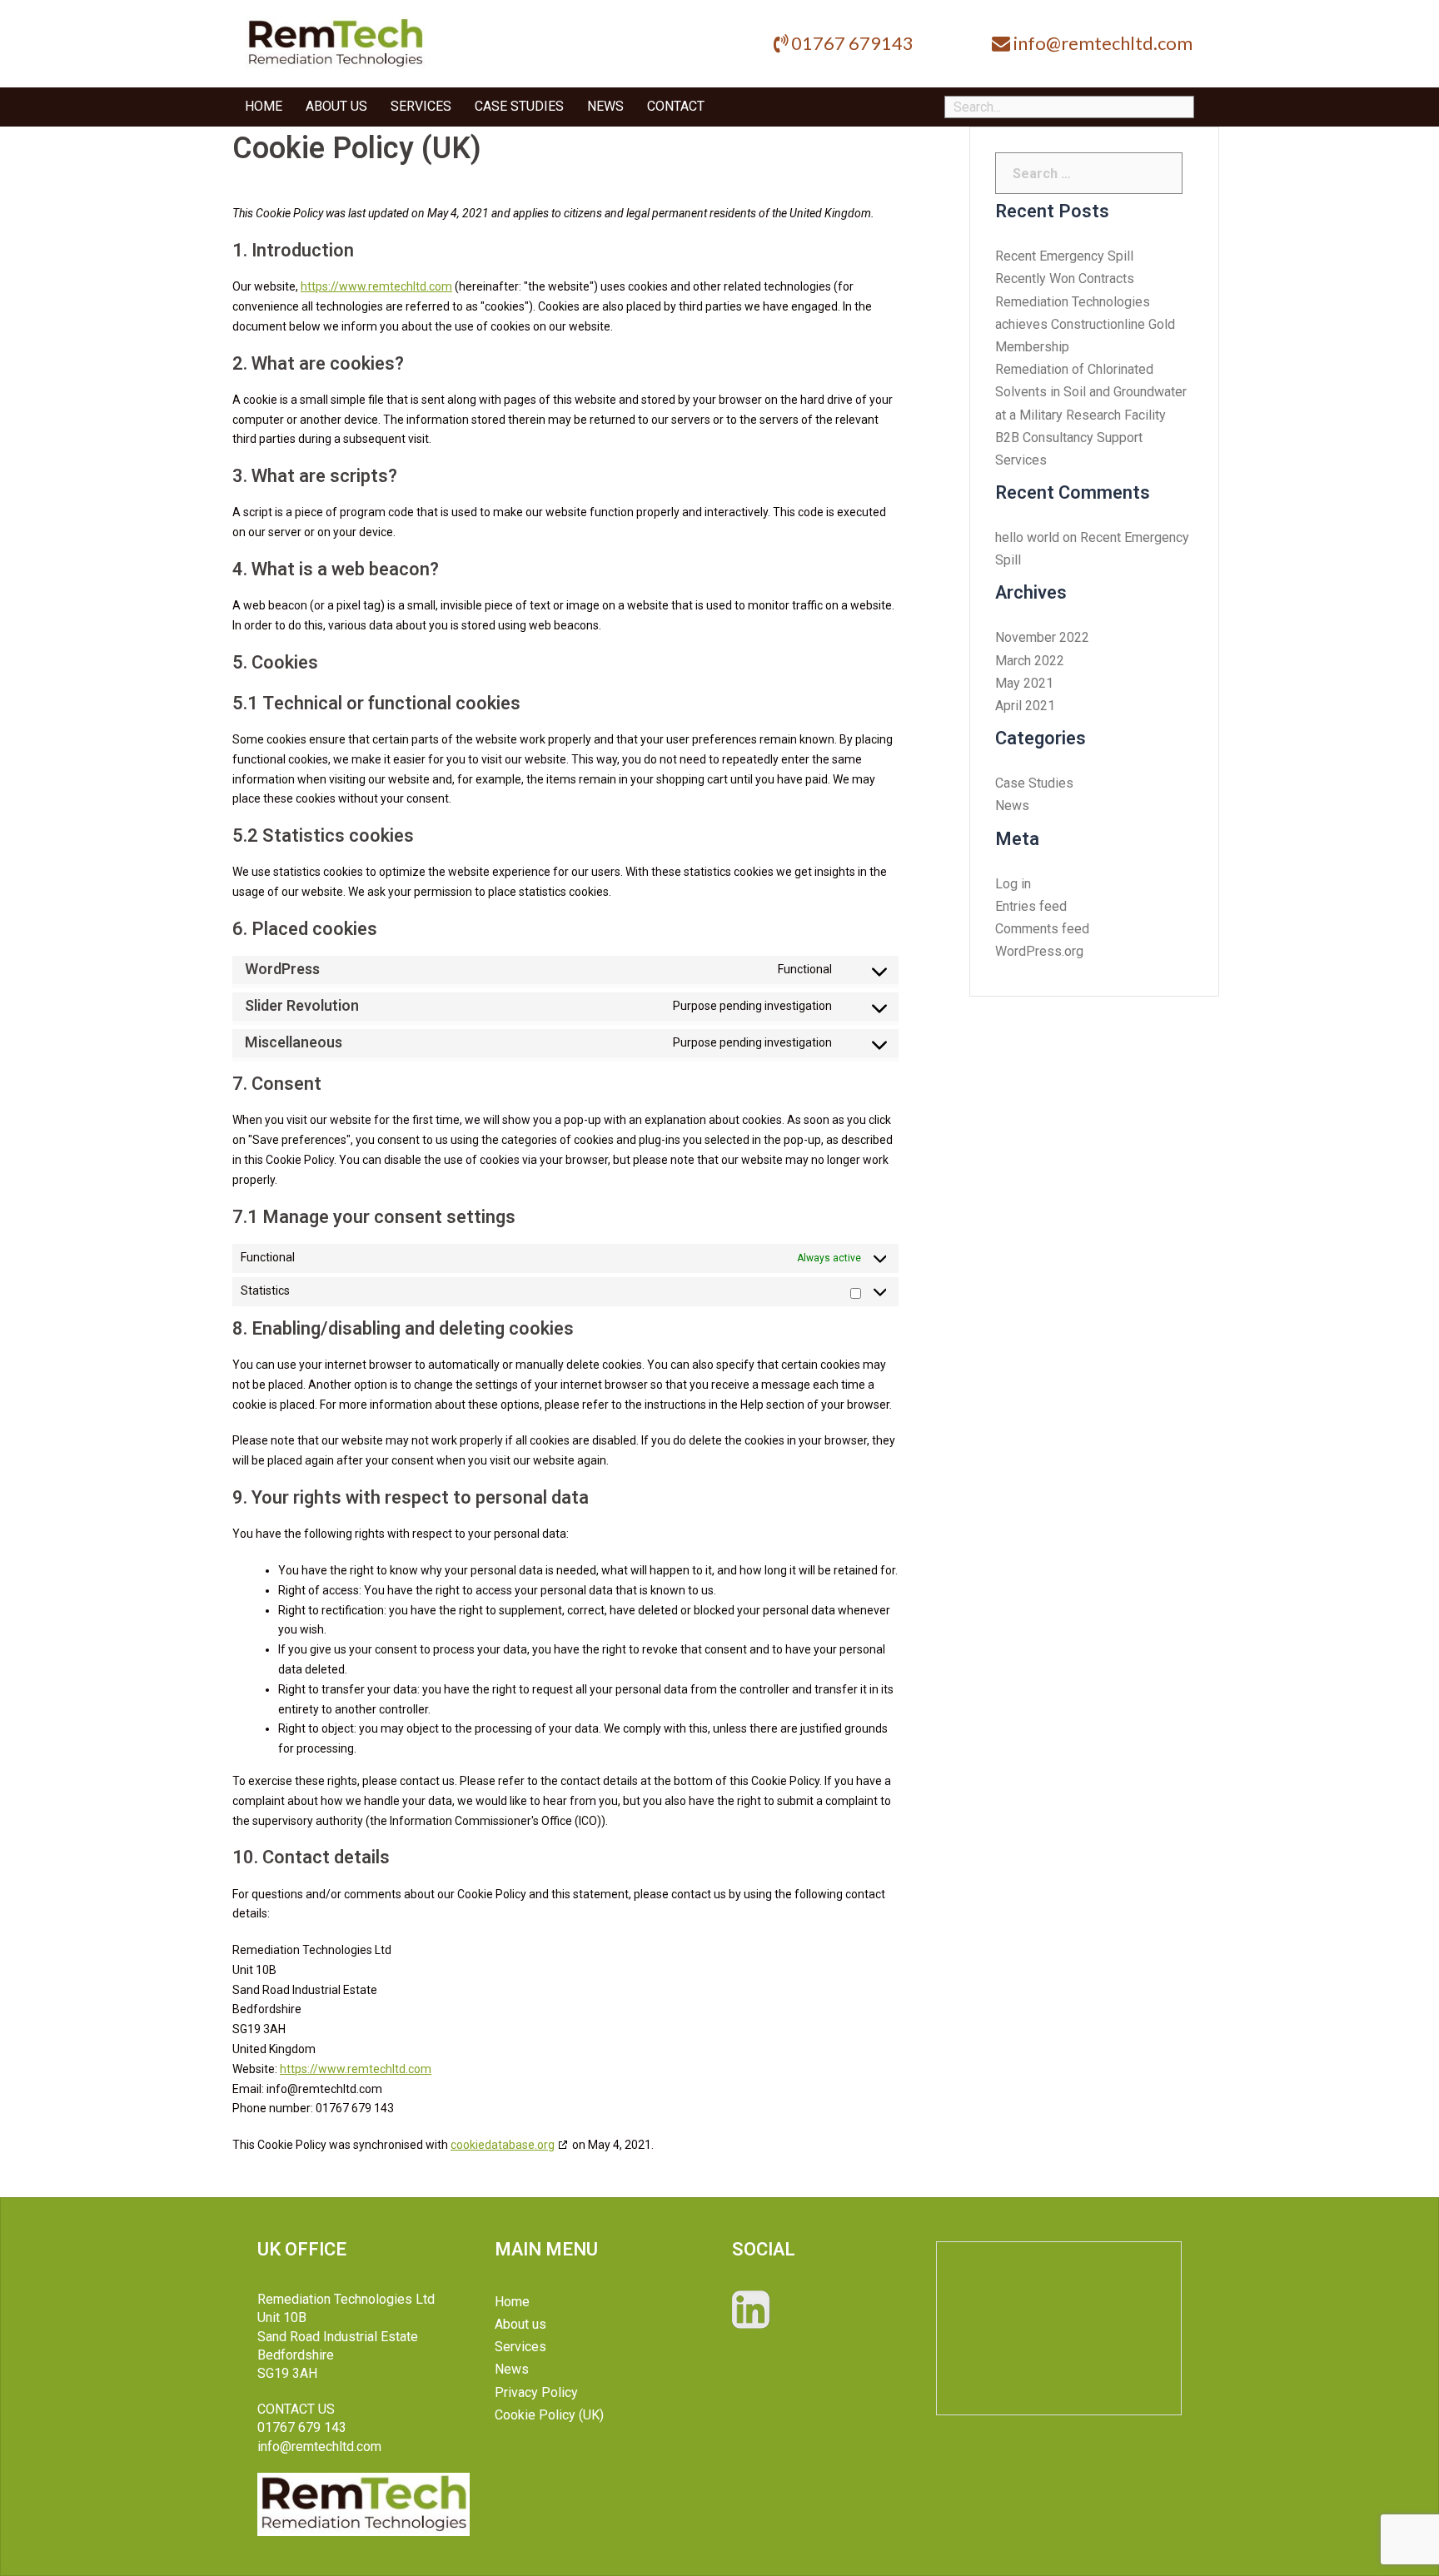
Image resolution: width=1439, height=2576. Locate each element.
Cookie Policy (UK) (549, 2415)
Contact (676, 107)
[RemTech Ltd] (335, 43)
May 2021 (1024, 683)
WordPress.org (1039, 951)
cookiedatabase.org (503, 2145)
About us (336, 107)
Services (421, 107)
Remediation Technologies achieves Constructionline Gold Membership (1085, 324)
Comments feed (1042, 929)
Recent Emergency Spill (1064, 256)
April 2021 (1025, 706)
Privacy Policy (536, 2392)
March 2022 (1030, 661)
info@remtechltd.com (1103, 43)
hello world (1027, 537)
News (605, 107)
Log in (1013, 884)
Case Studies (519, 107)
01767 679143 (852, 43)
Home (264, 107)
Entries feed (1031, 906)
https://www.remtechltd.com (376, 286)
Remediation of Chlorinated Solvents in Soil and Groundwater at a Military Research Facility (1091, 392)
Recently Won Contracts (1065, 278)
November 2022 (1042, 637)
